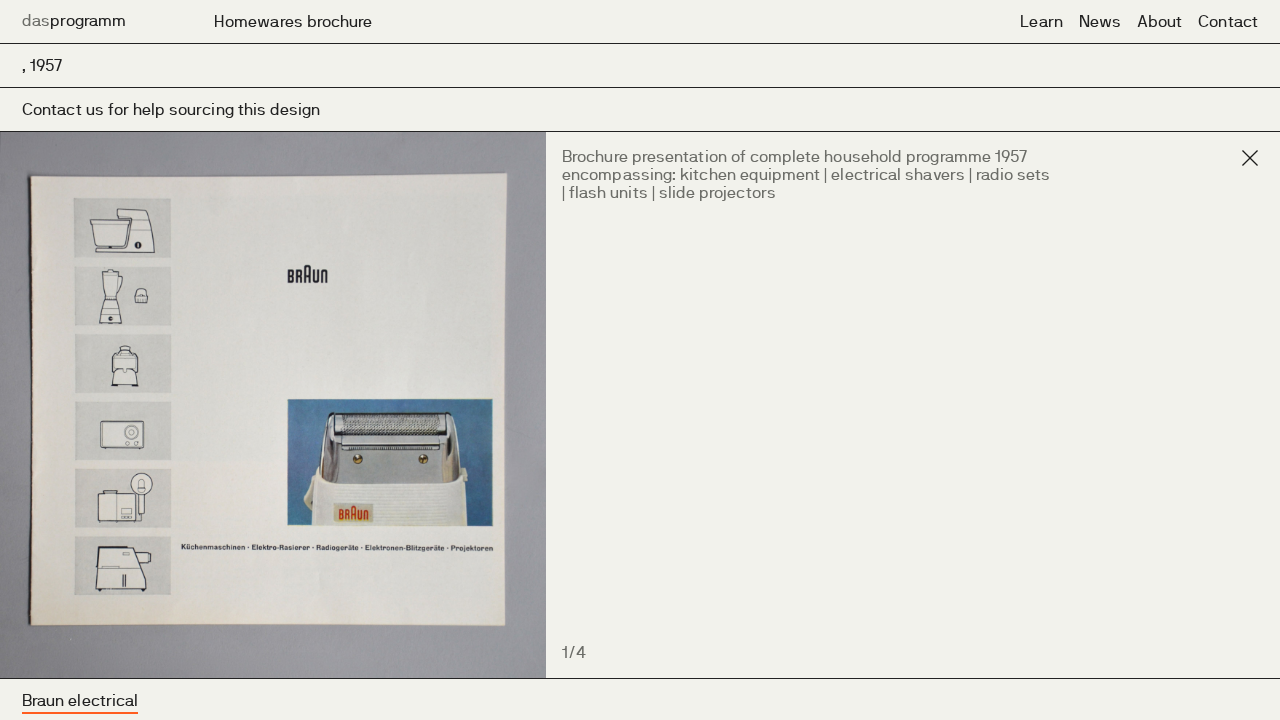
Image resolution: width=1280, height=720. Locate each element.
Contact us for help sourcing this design (171, 109)
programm (74, 20)
